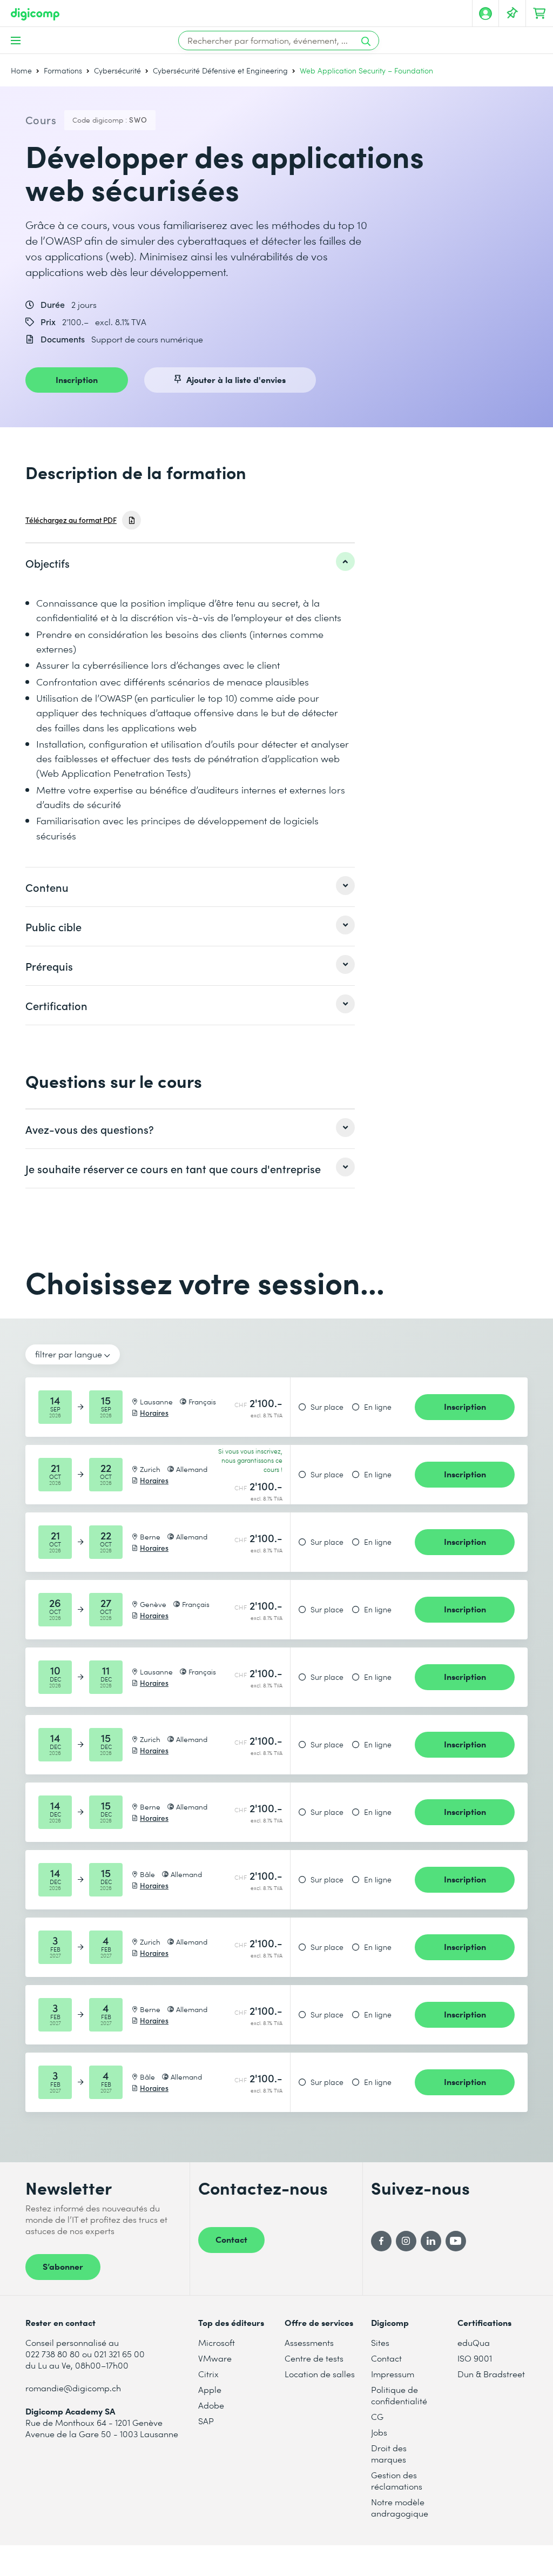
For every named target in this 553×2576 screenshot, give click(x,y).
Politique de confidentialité (399, 2395)
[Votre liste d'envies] (512, 14)
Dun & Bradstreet (491, 2374)
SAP (206, 2421)
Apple (210, 2389)
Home (21, 70)
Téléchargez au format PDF (71, 520)
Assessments (309, 2342)
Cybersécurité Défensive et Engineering (220, 70)
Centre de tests (314, 2358)
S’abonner (63, 2266)
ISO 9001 (475, 2358)
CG (377, 2416)
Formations (63, 70)
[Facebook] (381, 2241)
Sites (380, 2342)
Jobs (379, 2432)
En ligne (378, 1407)
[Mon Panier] (539, 14)
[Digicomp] (35, 14)
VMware (215, 2358)
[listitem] (190, 563)
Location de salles (320, 2374)
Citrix (208, 2374)
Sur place (327, 1407)
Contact (231, 2239)
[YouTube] (456, 2241)
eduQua (474, 2342)
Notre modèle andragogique (400, 2507)
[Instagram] (406, 2241)
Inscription (77, 379)
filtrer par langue (69, 1354)
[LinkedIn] (431, 2241)
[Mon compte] (485, 14)
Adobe (211, 2405)
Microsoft (217, 2342)
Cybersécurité (117, 70)
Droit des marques (389, 2453)
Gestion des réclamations (397, 2480)
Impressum (393, 2374)
